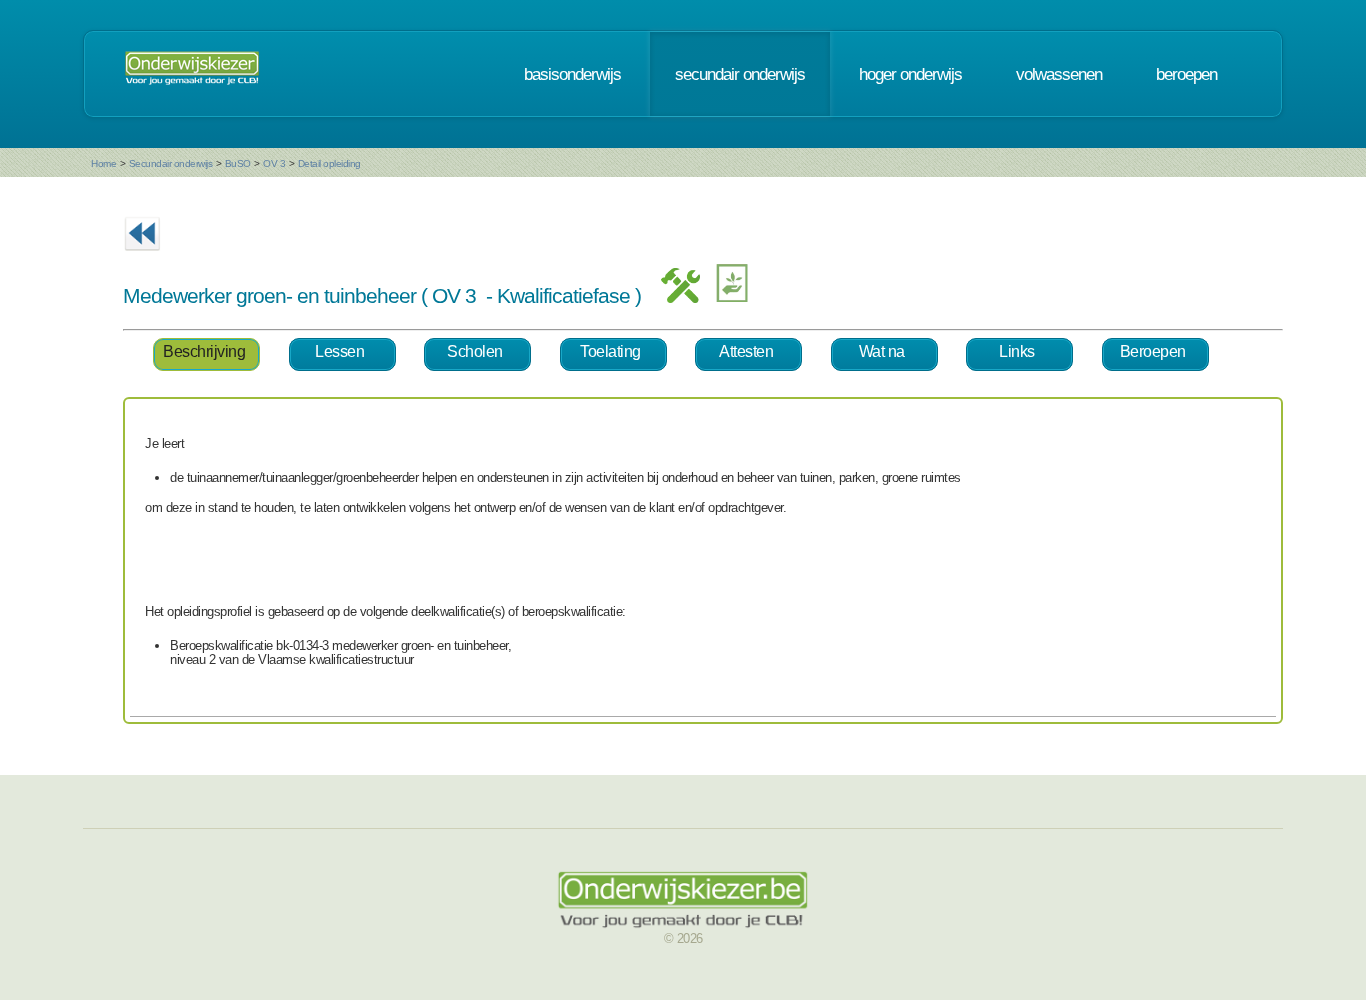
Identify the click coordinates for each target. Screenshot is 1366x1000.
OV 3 (274, 163)
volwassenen (1059, 74)
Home (103, 163)
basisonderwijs (572, 74)
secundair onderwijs (740, 74)
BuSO (238, 163)
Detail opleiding (329, 163)
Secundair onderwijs (171, 163)
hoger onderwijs (910, 74)
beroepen (1186, 74)
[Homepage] (192, 74)
